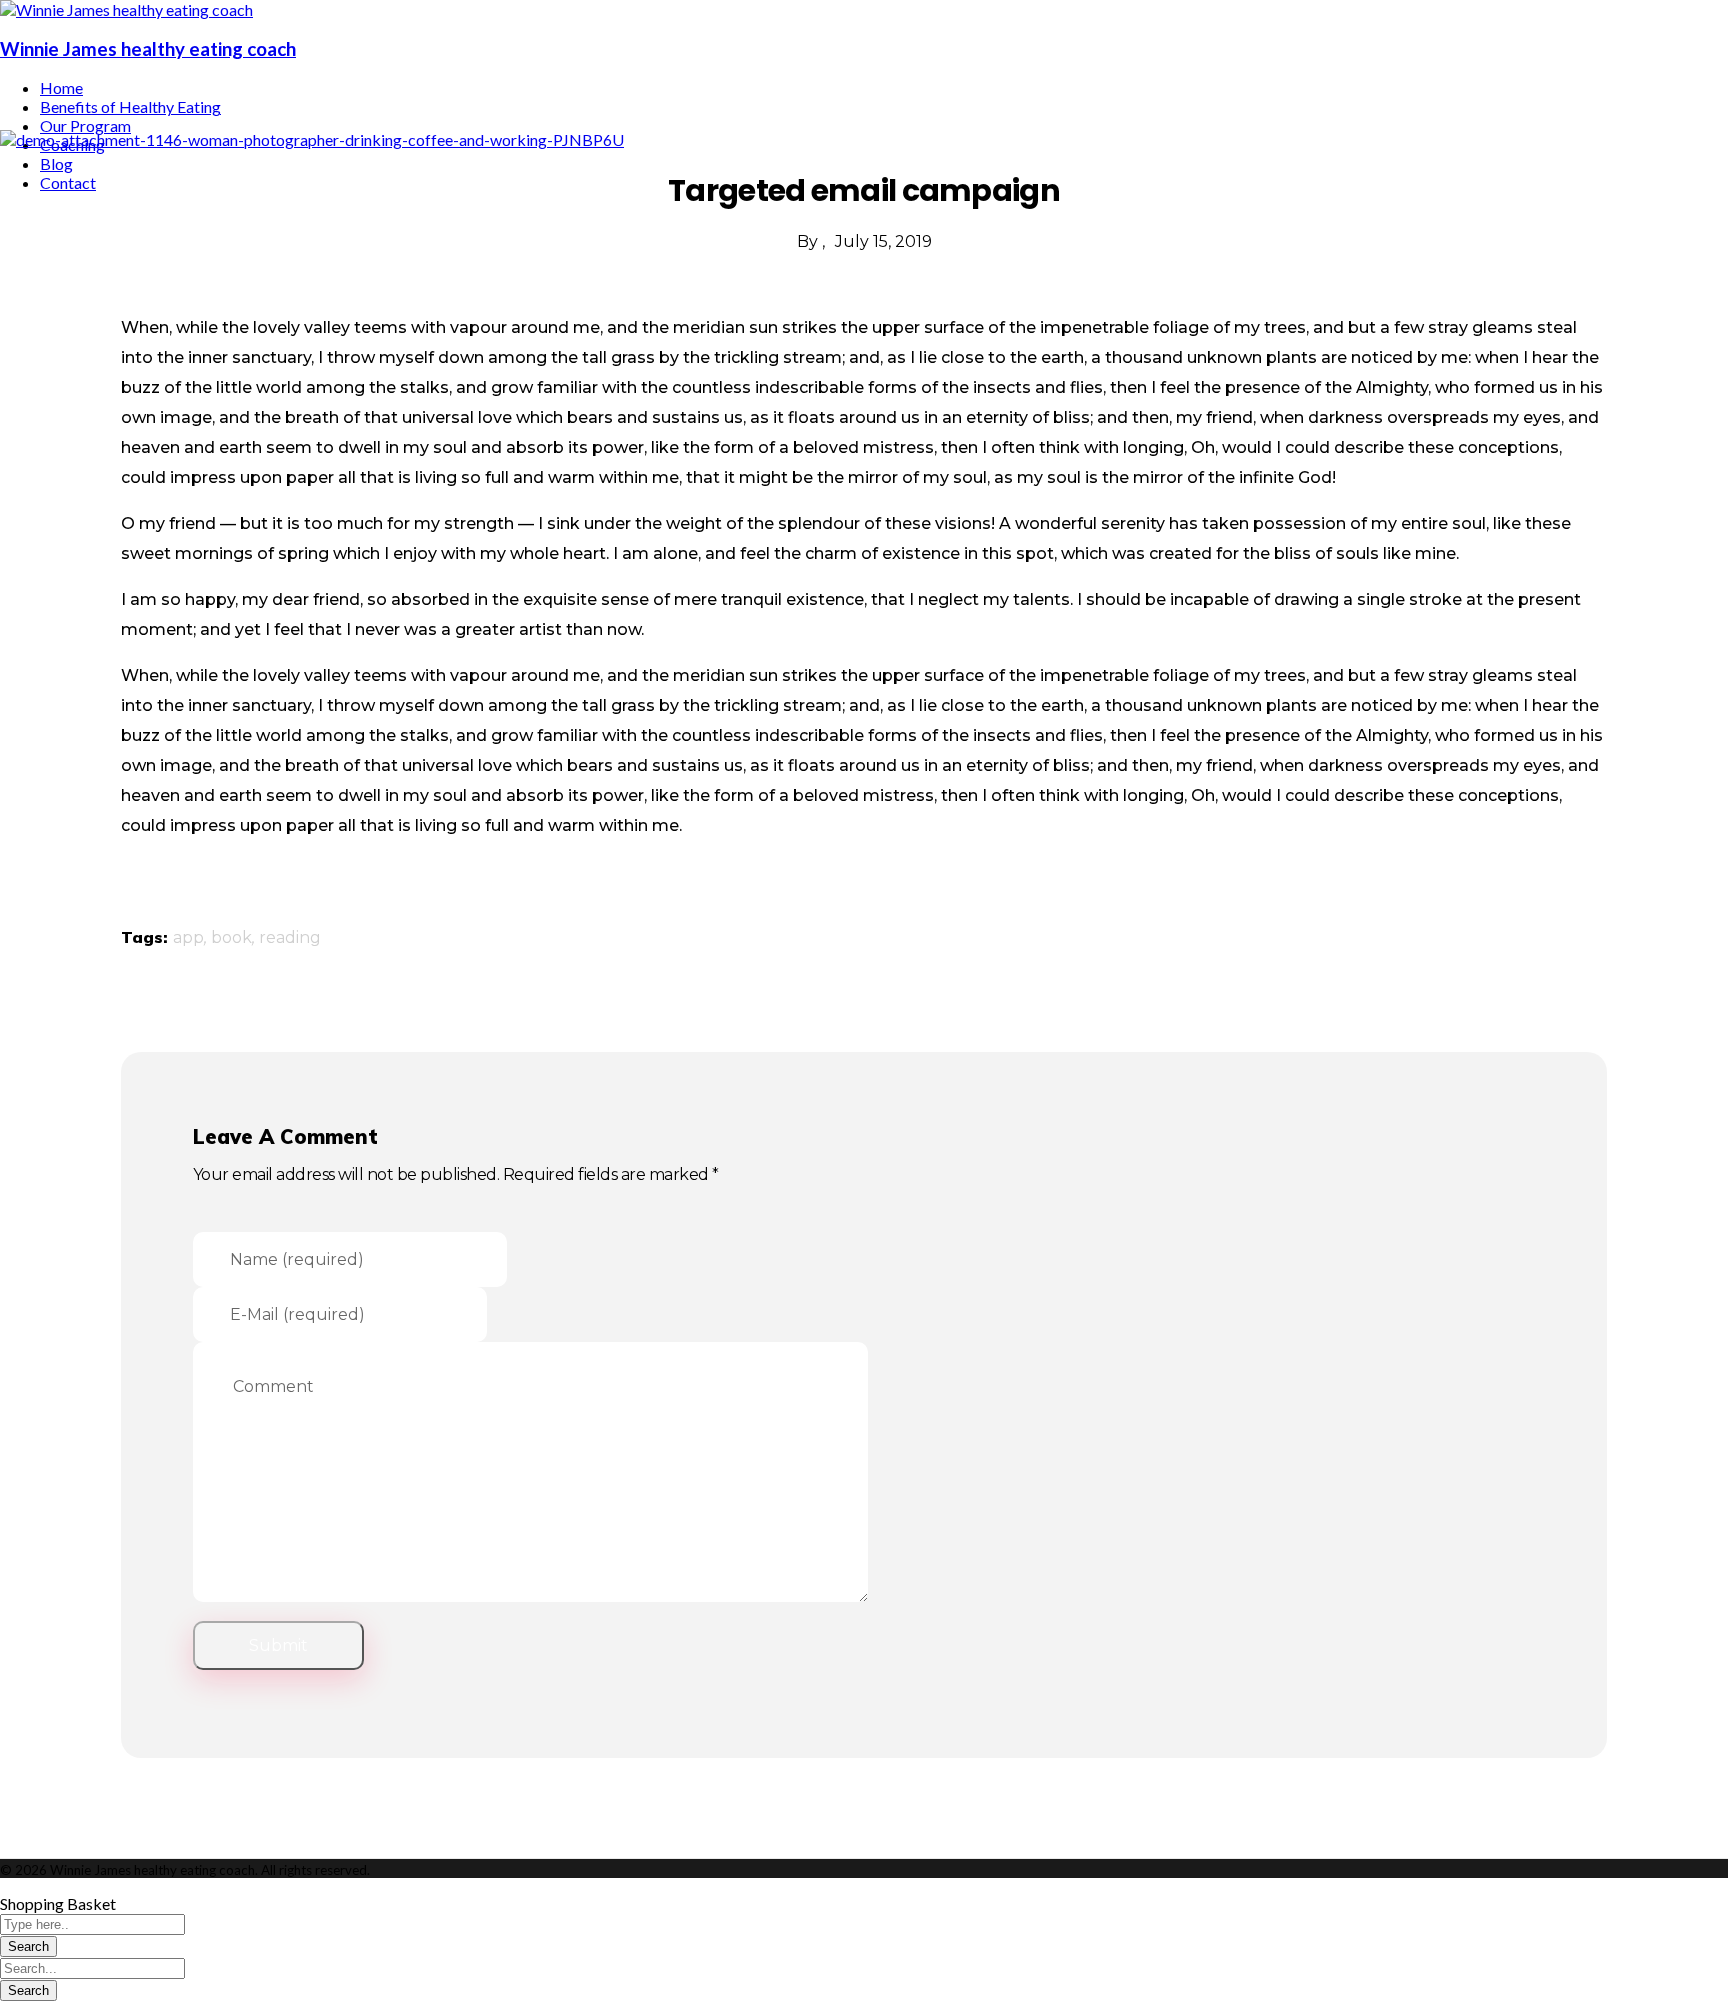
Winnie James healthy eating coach (148, 49)
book (231, 937)
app (188, 937)
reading (290, 937)
